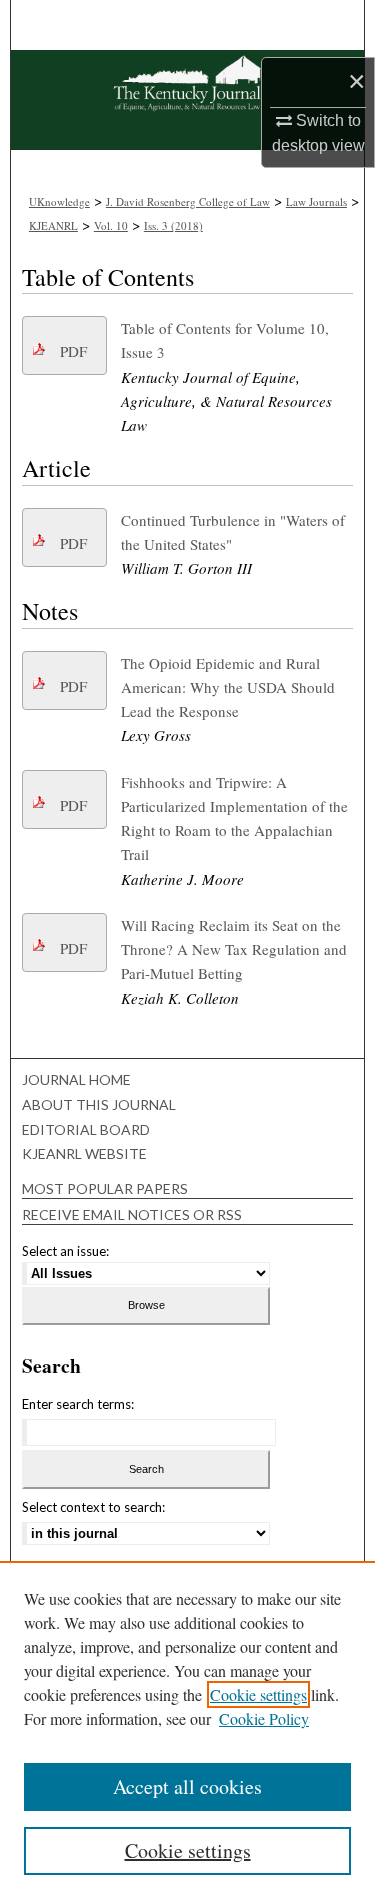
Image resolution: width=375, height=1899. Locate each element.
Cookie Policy (264, 1718)
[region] (187, 1730)
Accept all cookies (187, 1786)
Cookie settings (258, 1694)
